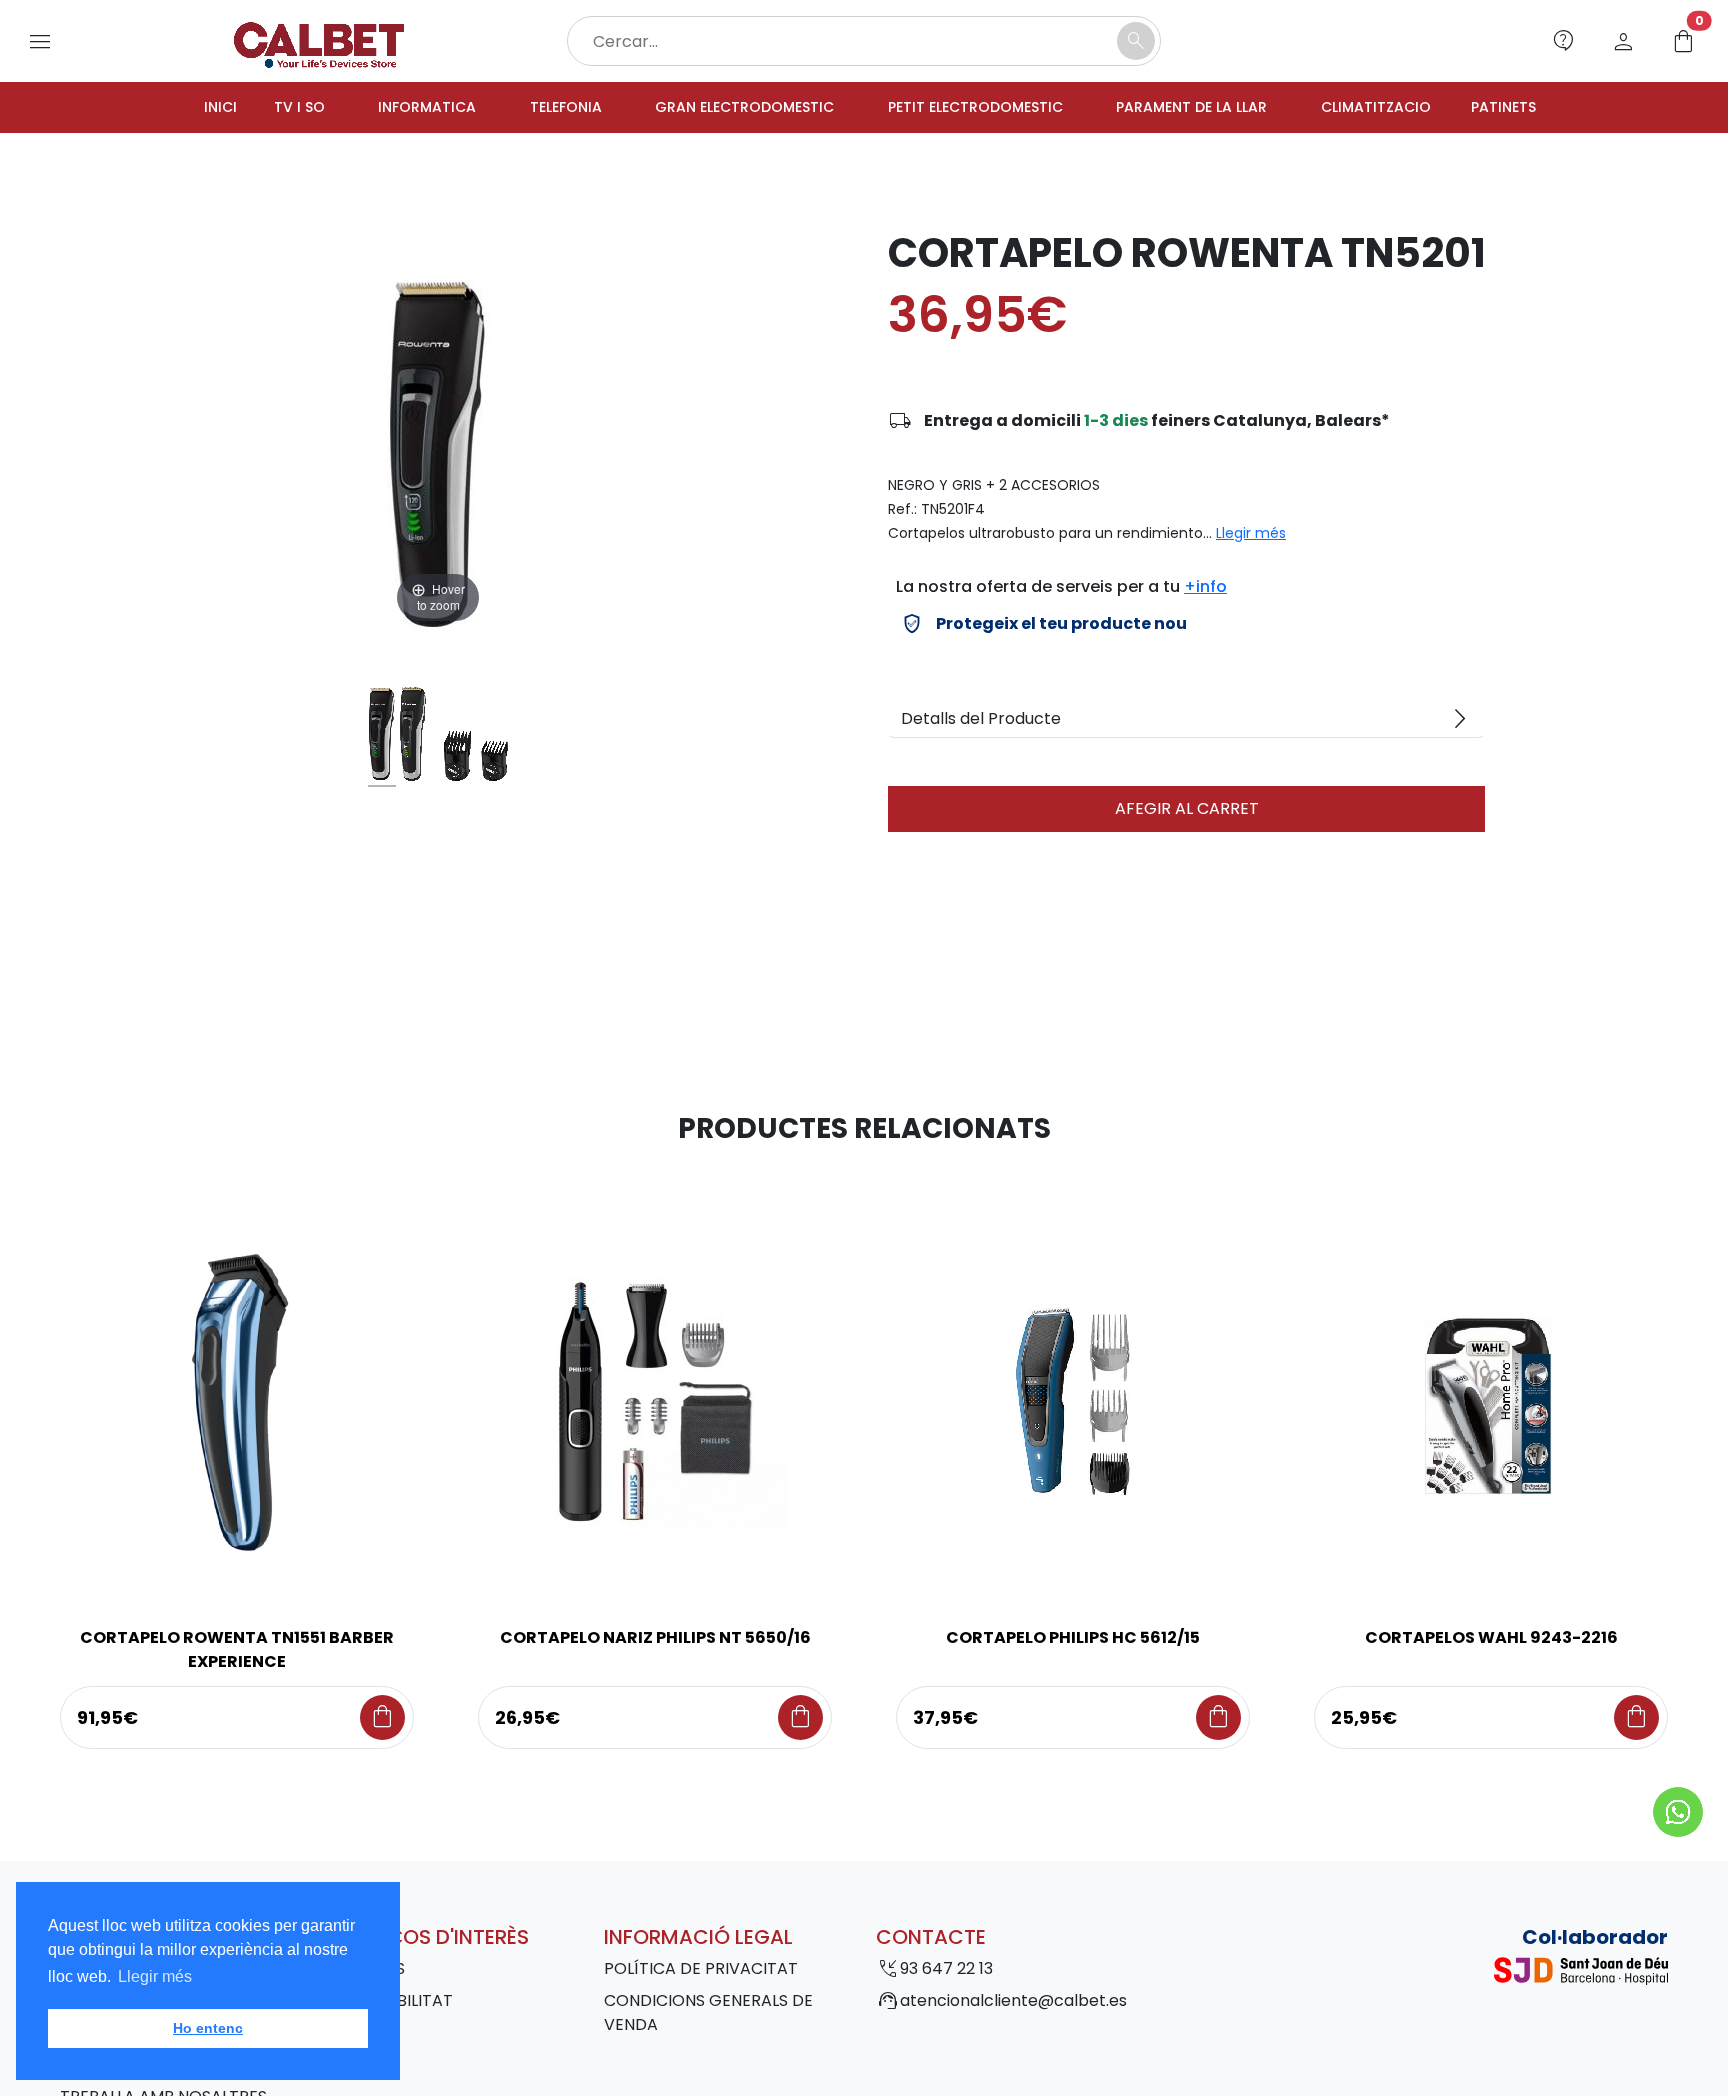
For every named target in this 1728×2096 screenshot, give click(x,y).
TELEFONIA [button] (533, 108)
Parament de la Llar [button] (1218, 108)
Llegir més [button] (155, 1976)
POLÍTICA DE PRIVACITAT (701, 1971)
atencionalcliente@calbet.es (1013, 2003)
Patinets (1556, 108)
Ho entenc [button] (208, 2028)
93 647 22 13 (946, 1971)
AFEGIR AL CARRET (1187, 811)
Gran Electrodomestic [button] (727, 108)
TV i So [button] (248, 108)
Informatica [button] (384, 108)
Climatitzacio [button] (1417, 108)
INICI (165, 108)
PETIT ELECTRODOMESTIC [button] (981, 108)
